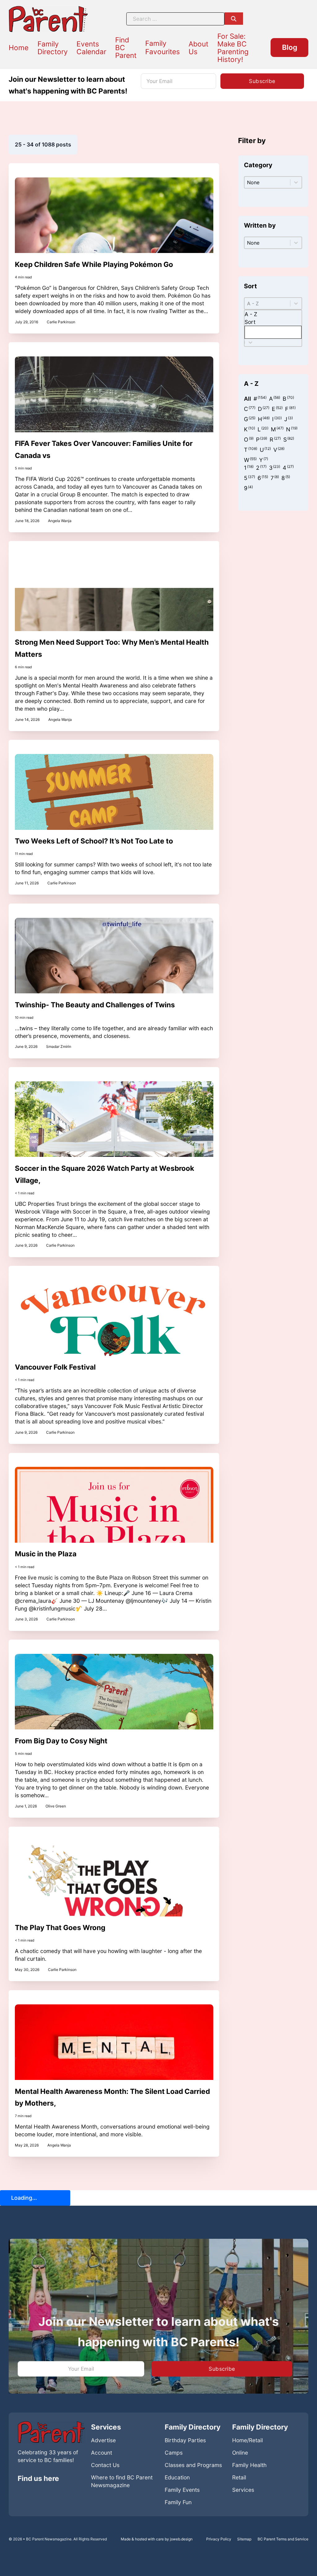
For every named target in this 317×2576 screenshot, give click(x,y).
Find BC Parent (126, 48)
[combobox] (273, 325)
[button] (248, 399)
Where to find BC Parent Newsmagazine (122, 2481)
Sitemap (244, 2539)
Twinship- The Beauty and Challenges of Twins (95, 1005)
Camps (174, 2453)
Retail (239, 2477)
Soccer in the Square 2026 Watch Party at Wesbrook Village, (104, 1174)
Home (19, 48)
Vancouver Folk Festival (55, 1367)
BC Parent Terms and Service (283, 2539)
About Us (198, 48)
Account (102, 2453)
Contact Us (105, 2465)
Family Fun (178, 2502)
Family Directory (53, 48)
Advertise (103, 2440)
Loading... (24, 2198)
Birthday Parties (185, 2440)
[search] (234, 19)
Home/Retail (248, 2440)
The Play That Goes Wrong (60, 1927)
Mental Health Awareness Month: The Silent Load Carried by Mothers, (112, 2097)
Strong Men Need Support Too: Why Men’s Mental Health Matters (112, 648)
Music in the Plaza (46, 1554)
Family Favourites (163, 47)
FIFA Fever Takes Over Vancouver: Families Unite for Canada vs (104, 449)
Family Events (182, 2490)
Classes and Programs (193, 2465)
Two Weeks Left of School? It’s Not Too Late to (94, 841)
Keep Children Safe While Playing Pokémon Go (94, 264)
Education (177, 2477)
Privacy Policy (219, 2539)
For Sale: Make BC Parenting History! (233, 48)
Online (240, 2453)
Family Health (249, 2465)
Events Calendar (91, 48)
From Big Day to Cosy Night (61, 1741)
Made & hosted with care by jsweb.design (157, 2539)
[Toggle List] (250, 342)
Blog (290, 47)
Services (243, 2490)
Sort (250, 322)
